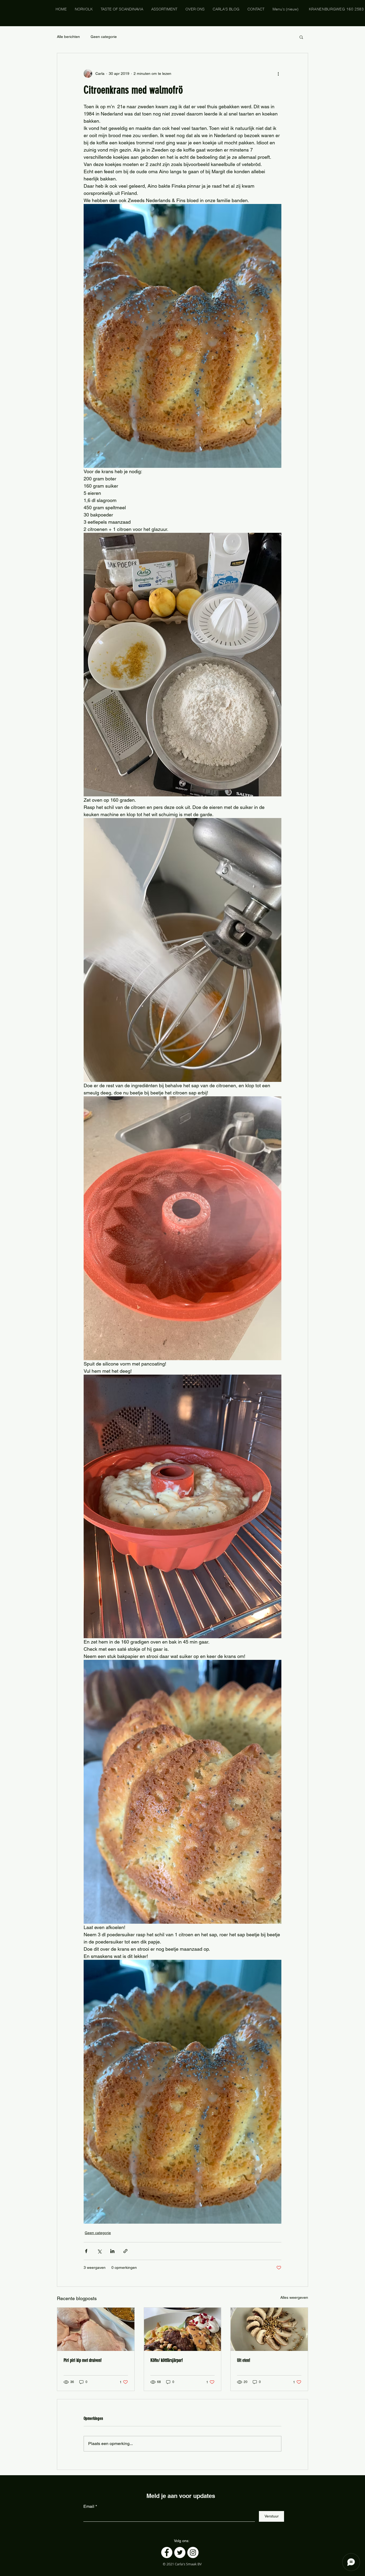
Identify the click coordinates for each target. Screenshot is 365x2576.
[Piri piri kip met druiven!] (96, 2329)
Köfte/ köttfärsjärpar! (167, 2360)
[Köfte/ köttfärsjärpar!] (183, 2329)
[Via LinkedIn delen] (112, 2251)
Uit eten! (244, 2360)
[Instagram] (193, 2552)
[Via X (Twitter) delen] (99, 2251)
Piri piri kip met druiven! (83, 2360)
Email (89, 2506)
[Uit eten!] (269, 2329)
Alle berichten (68, 37)
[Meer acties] (278, 74)
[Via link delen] (125, 2251)
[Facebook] (167, 2552)
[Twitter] (180, 2552)
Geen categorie (104, 37)
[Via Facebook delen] (86, 2251)
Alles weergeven (294, 2297)
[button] (301, 37)
